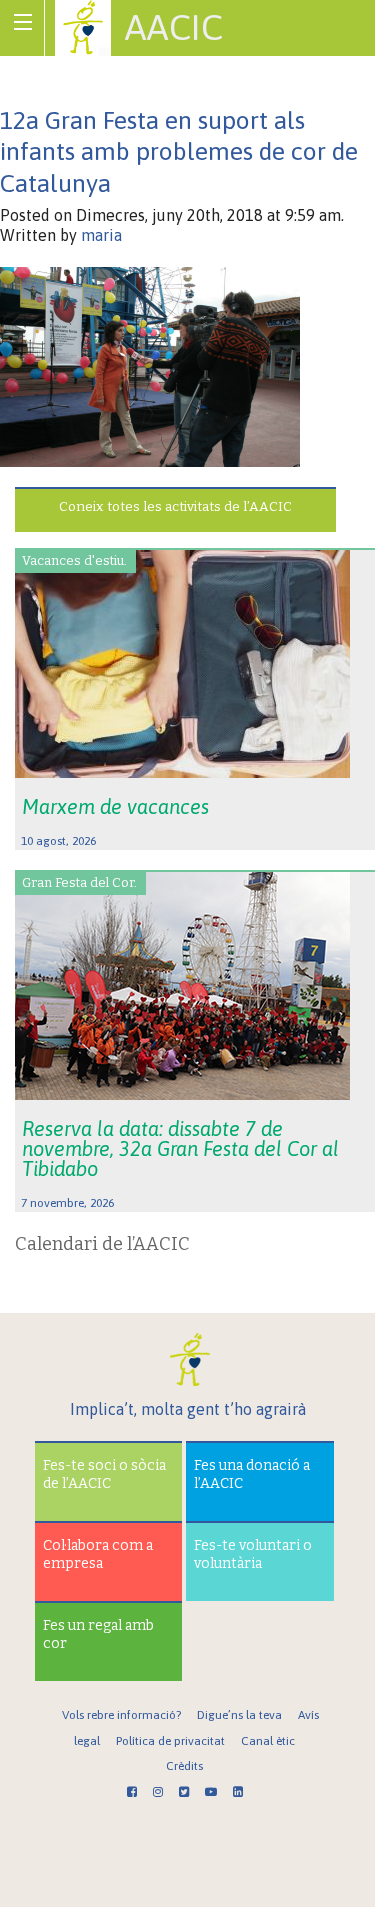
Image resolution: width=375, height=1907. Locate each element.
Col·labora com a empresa (98, 1554)
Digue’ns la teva (239, 1715)
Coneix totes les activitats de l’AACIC (175, 506)
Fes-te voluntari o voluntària (253, 1554)
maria (101, 235)
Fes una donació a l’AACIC (252, 1474)
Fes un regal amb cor (98, 1634)
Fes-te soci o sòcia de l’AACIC (104, 1474)
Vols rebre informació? (121, 1715)
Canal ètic (268, 1741)
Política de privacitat (170, 1741)
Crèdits (184, 1766)
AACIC (174, 27)
